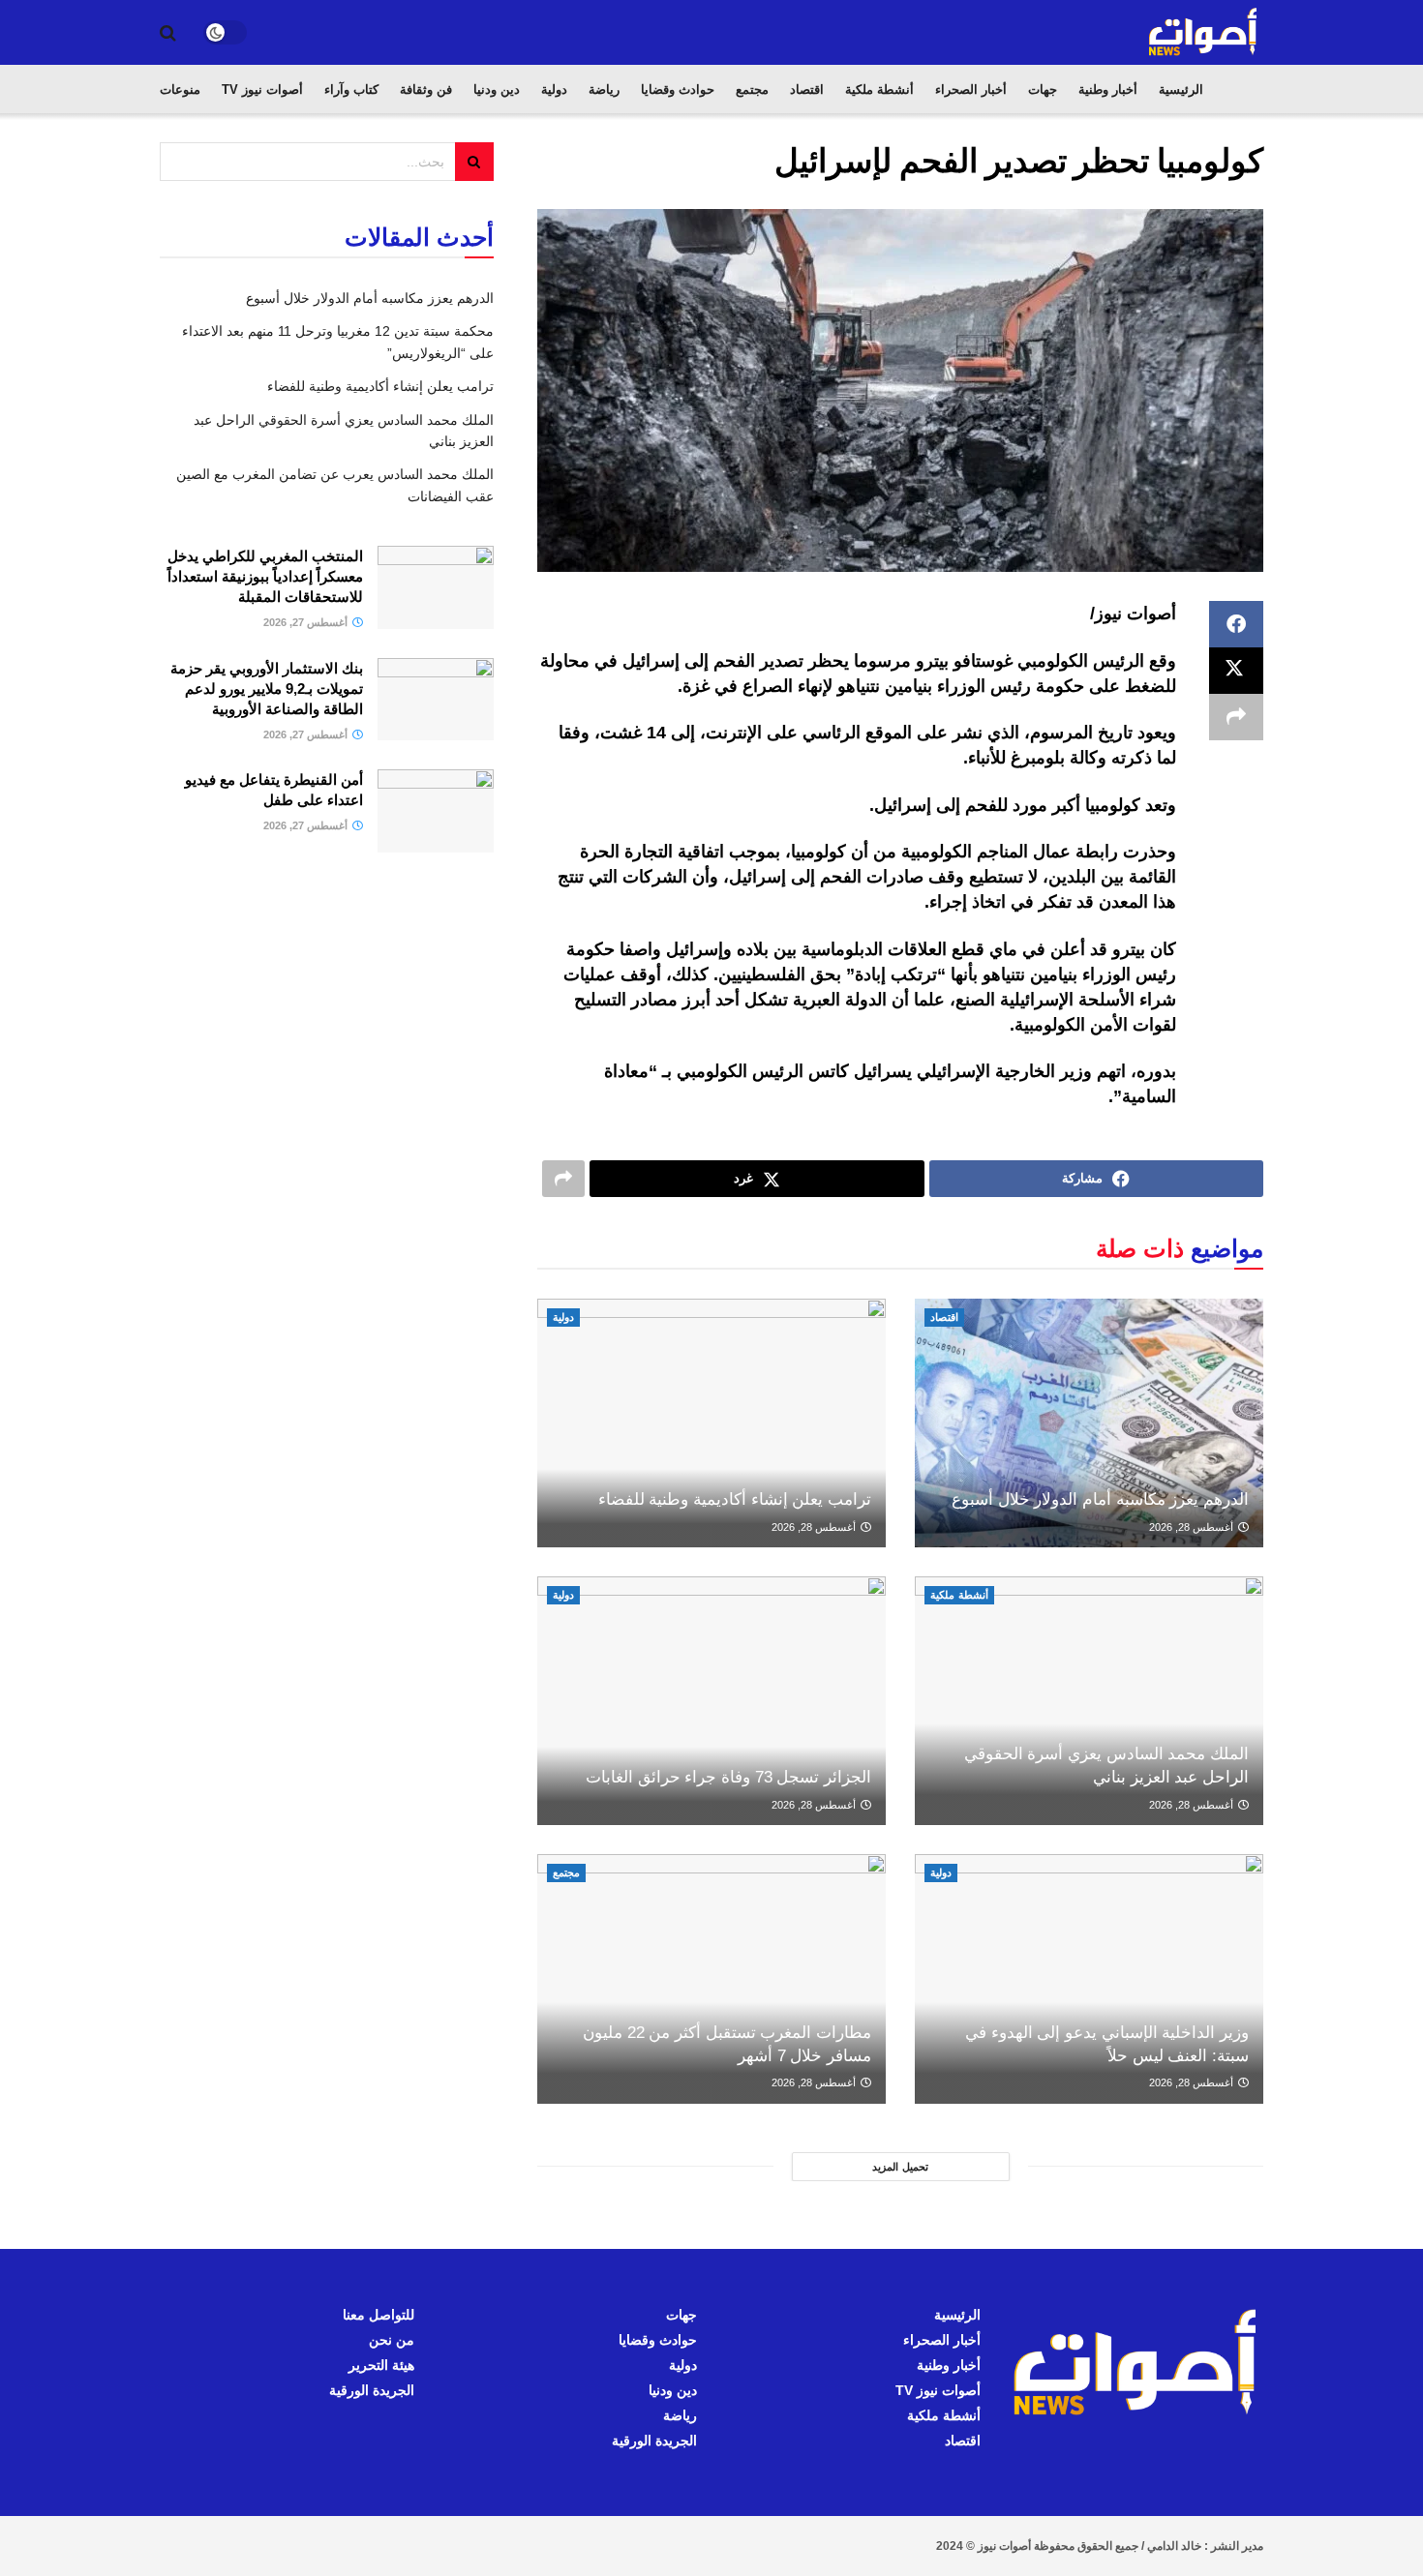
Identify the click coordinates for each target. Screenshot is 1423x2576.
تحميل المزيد (900, 2167)
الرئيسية (1181, 90)
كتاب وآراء (351, 90)
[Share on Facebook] (1236, 624)
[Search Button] (168, 33)
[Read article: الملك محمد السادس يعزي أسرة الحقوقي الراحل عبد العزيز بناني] (1089, 1701)
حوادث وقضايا (678, 90)
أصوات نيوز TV (262, 90)
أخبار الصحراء (971, 90)
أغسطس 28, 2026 (1193, 1527)
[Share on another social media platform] (1236, 717)
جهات (1043, 90)
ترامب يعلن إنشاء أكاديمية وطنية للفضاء (735, 1499)
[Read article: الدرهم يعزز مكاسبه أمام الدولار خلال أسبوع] (1089, 1423)
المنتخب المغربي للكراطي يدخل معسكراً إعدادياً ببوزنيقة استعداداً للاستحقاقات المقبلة (265, 576)
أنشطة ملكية (879, 90)
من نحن (392, 2340)
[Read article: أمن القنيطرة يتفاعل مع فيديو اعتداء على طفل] (436, 811)
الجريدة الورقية (654, 2441)
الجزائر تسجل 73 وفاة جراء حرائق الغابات (728, 1777)
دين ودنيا (497, 90)
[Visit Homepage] (1204, 32)
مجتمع (752, 90)
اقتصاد (807, 90)
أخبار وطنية (1108, 90)
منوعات (180, 90)
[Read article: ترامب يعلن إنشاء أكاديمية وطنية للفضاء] (711, 1423)
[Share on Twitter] (1236, 671)
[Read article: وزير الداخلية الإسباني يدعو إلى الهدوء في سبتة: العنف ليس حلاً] (1089, 1978)
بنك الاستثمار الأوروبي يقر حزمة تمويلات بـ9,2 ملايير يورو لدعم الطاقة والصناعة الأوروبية (267, 689)
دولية (554, 90)
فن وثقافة (426, 90)
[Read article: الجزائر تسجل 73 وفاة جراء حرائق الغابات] (711, 1701)
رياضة (604, 90)
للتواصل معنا (378, 2315)
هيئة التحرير (381, 2365)
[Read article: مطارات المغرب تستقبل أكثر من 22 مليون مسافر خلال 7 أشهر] (711, 1978)
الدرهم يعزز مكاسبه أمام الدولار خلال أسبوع (1100, 1499)
